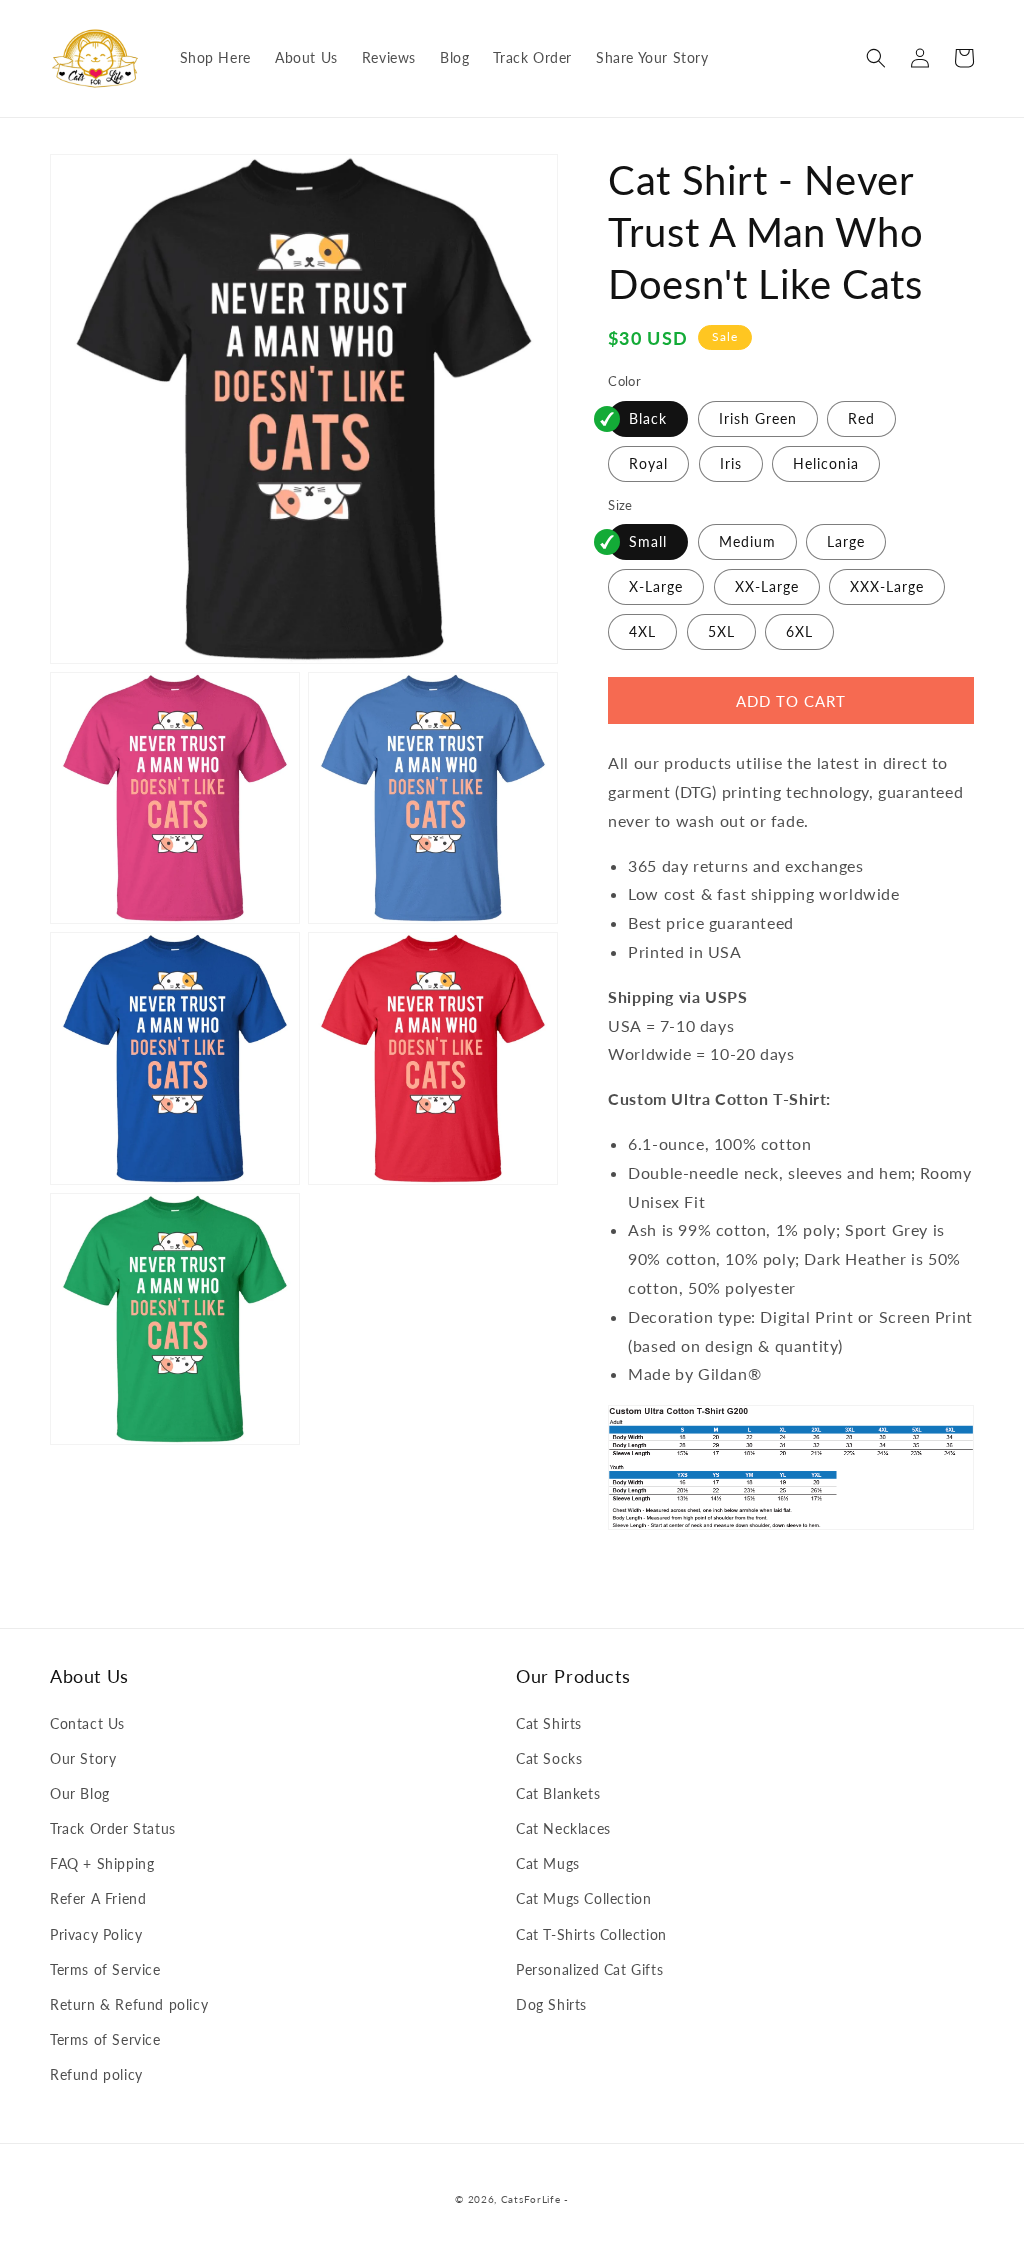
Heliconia (826, 463)
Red (861, 418)
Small (648, 541)
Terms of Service (105, 1969)
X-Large (656, 586)
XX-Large (767, 586)
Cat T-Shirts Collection (591, 1934)
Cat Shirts (549, 1723)
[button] (876, 58)
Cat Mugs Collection (583, 1898)
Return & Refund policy (129, 2004)
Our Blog (80, 1793)
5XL (721, 631)
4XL (642, 631)
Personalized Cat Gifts (589, 1969)
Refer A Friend (98, 1898)
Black (648, 418)
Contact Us (87, 1723)
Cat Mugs (548, 1863)
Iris (731, 463)
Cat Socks (549, 1758)
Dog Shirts (551, 2004)
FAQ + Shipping (102, 1863)
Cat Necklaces (563, 1828)
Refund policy (96, 2074)
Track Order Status (113, 1828)
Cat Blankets (558, 1793)
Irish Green (758, 418)
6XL (799, 631)
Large (846, 541)
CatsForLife (531, 2199)
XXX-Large (887, 586)
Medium (747, 541)
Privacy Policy (96, 1934)
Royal (648, 463)
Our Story (83, 1758)
